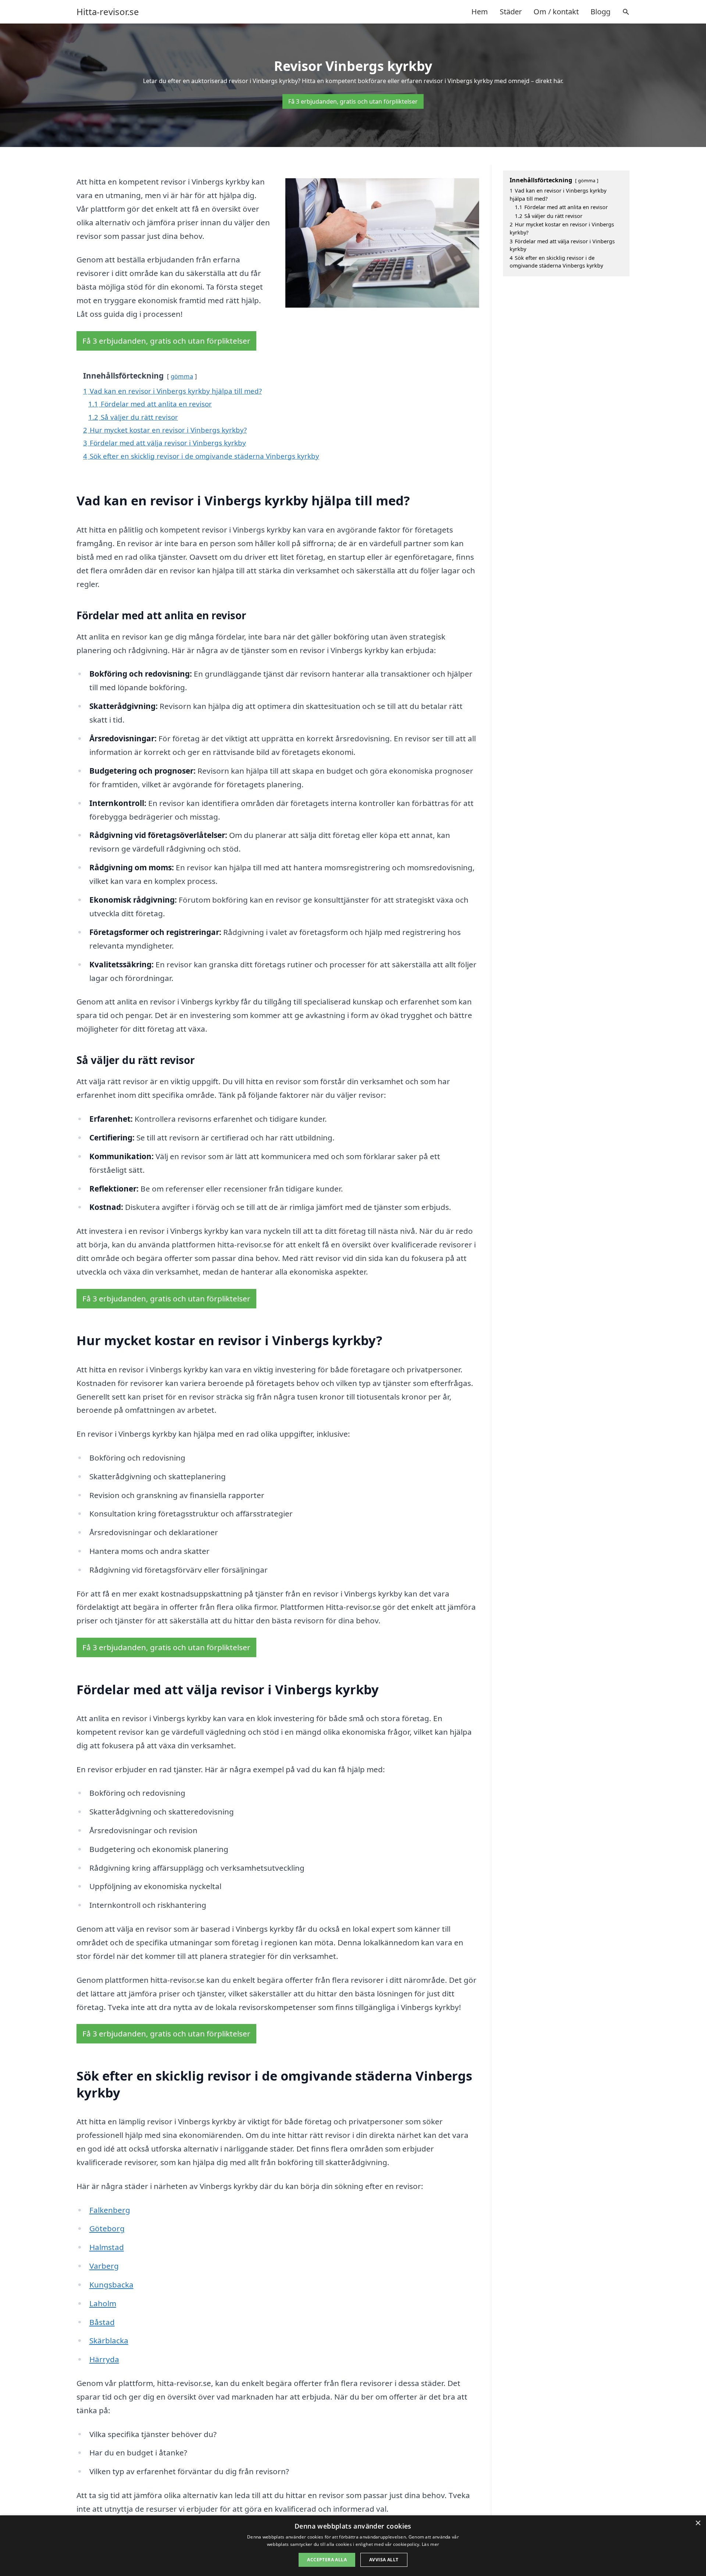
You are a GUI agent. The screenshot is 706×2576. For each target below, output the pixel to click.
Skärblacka (109, 2340)
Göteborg (107, 2228)
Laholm (103, 2303)
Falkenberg (110, 2210)
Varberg (104, 2266)
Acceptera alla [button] (327, 2560)
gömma (182, 376)
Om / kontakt (556, 12)
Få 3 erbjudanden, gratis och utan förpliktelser (353, 101)
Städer (511, 12)
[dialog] (353, 2546)
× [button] (698, 2523)
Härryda (104, 2359)
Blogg (600, 12)
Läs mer (430, 2544)
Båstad (102, 2322)
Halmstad (107, 2247)
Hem (480, 12)
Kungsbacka (111, 2285)
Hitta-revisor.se (108, 12)
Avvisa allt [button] (384, 2560)
